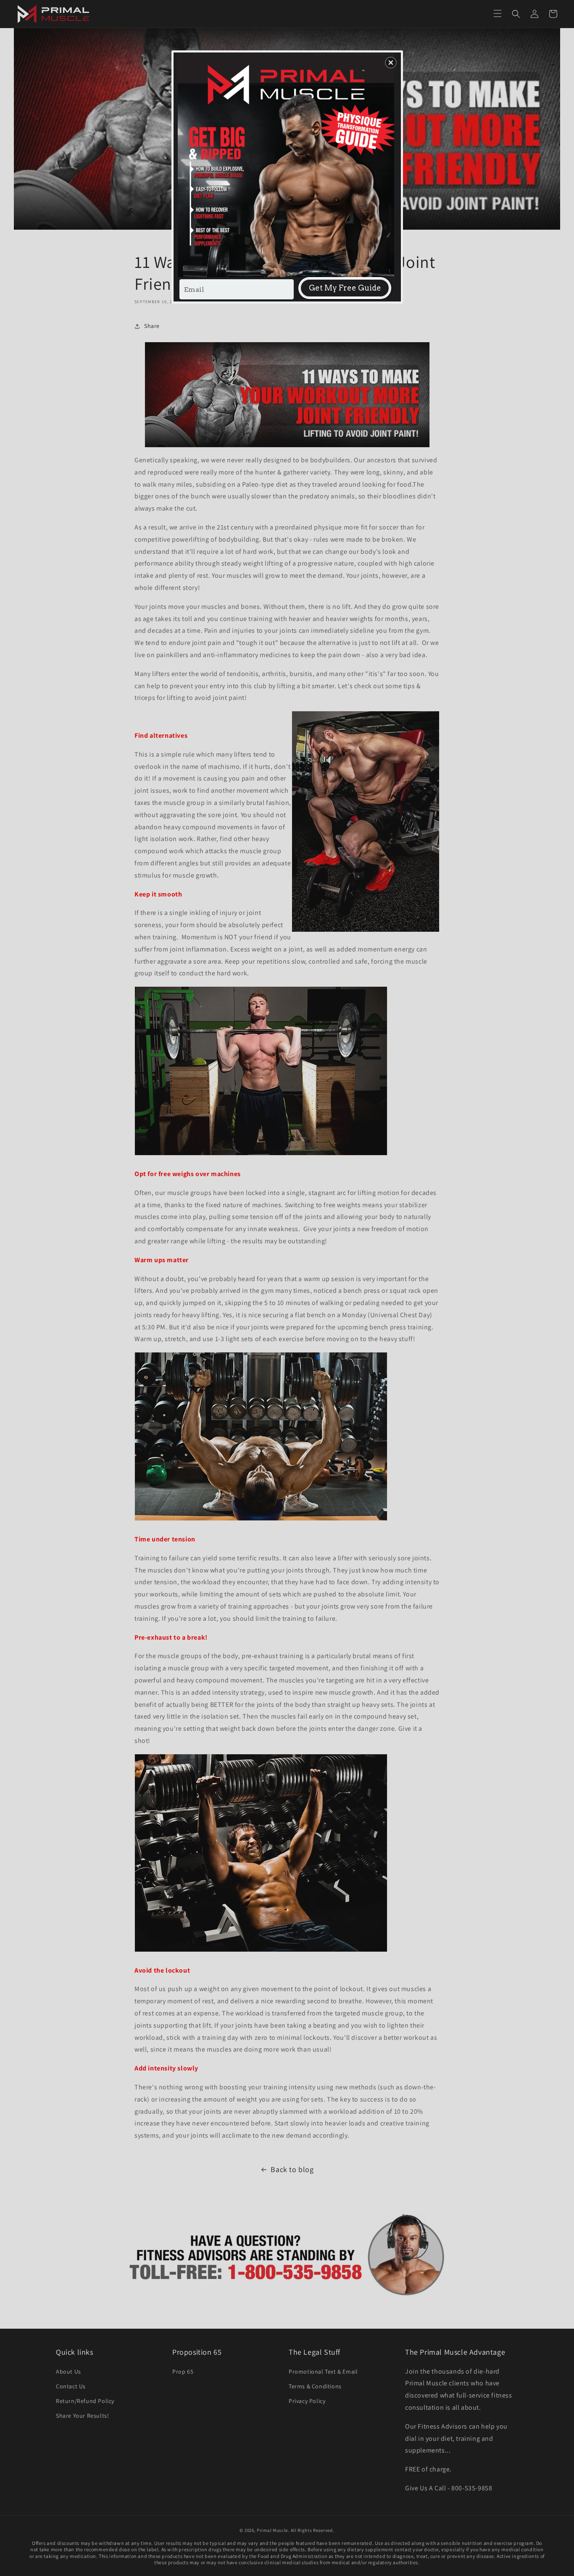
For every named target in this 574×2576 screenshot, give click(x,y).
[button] (391, 63)
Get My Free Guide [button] (345, 288)
